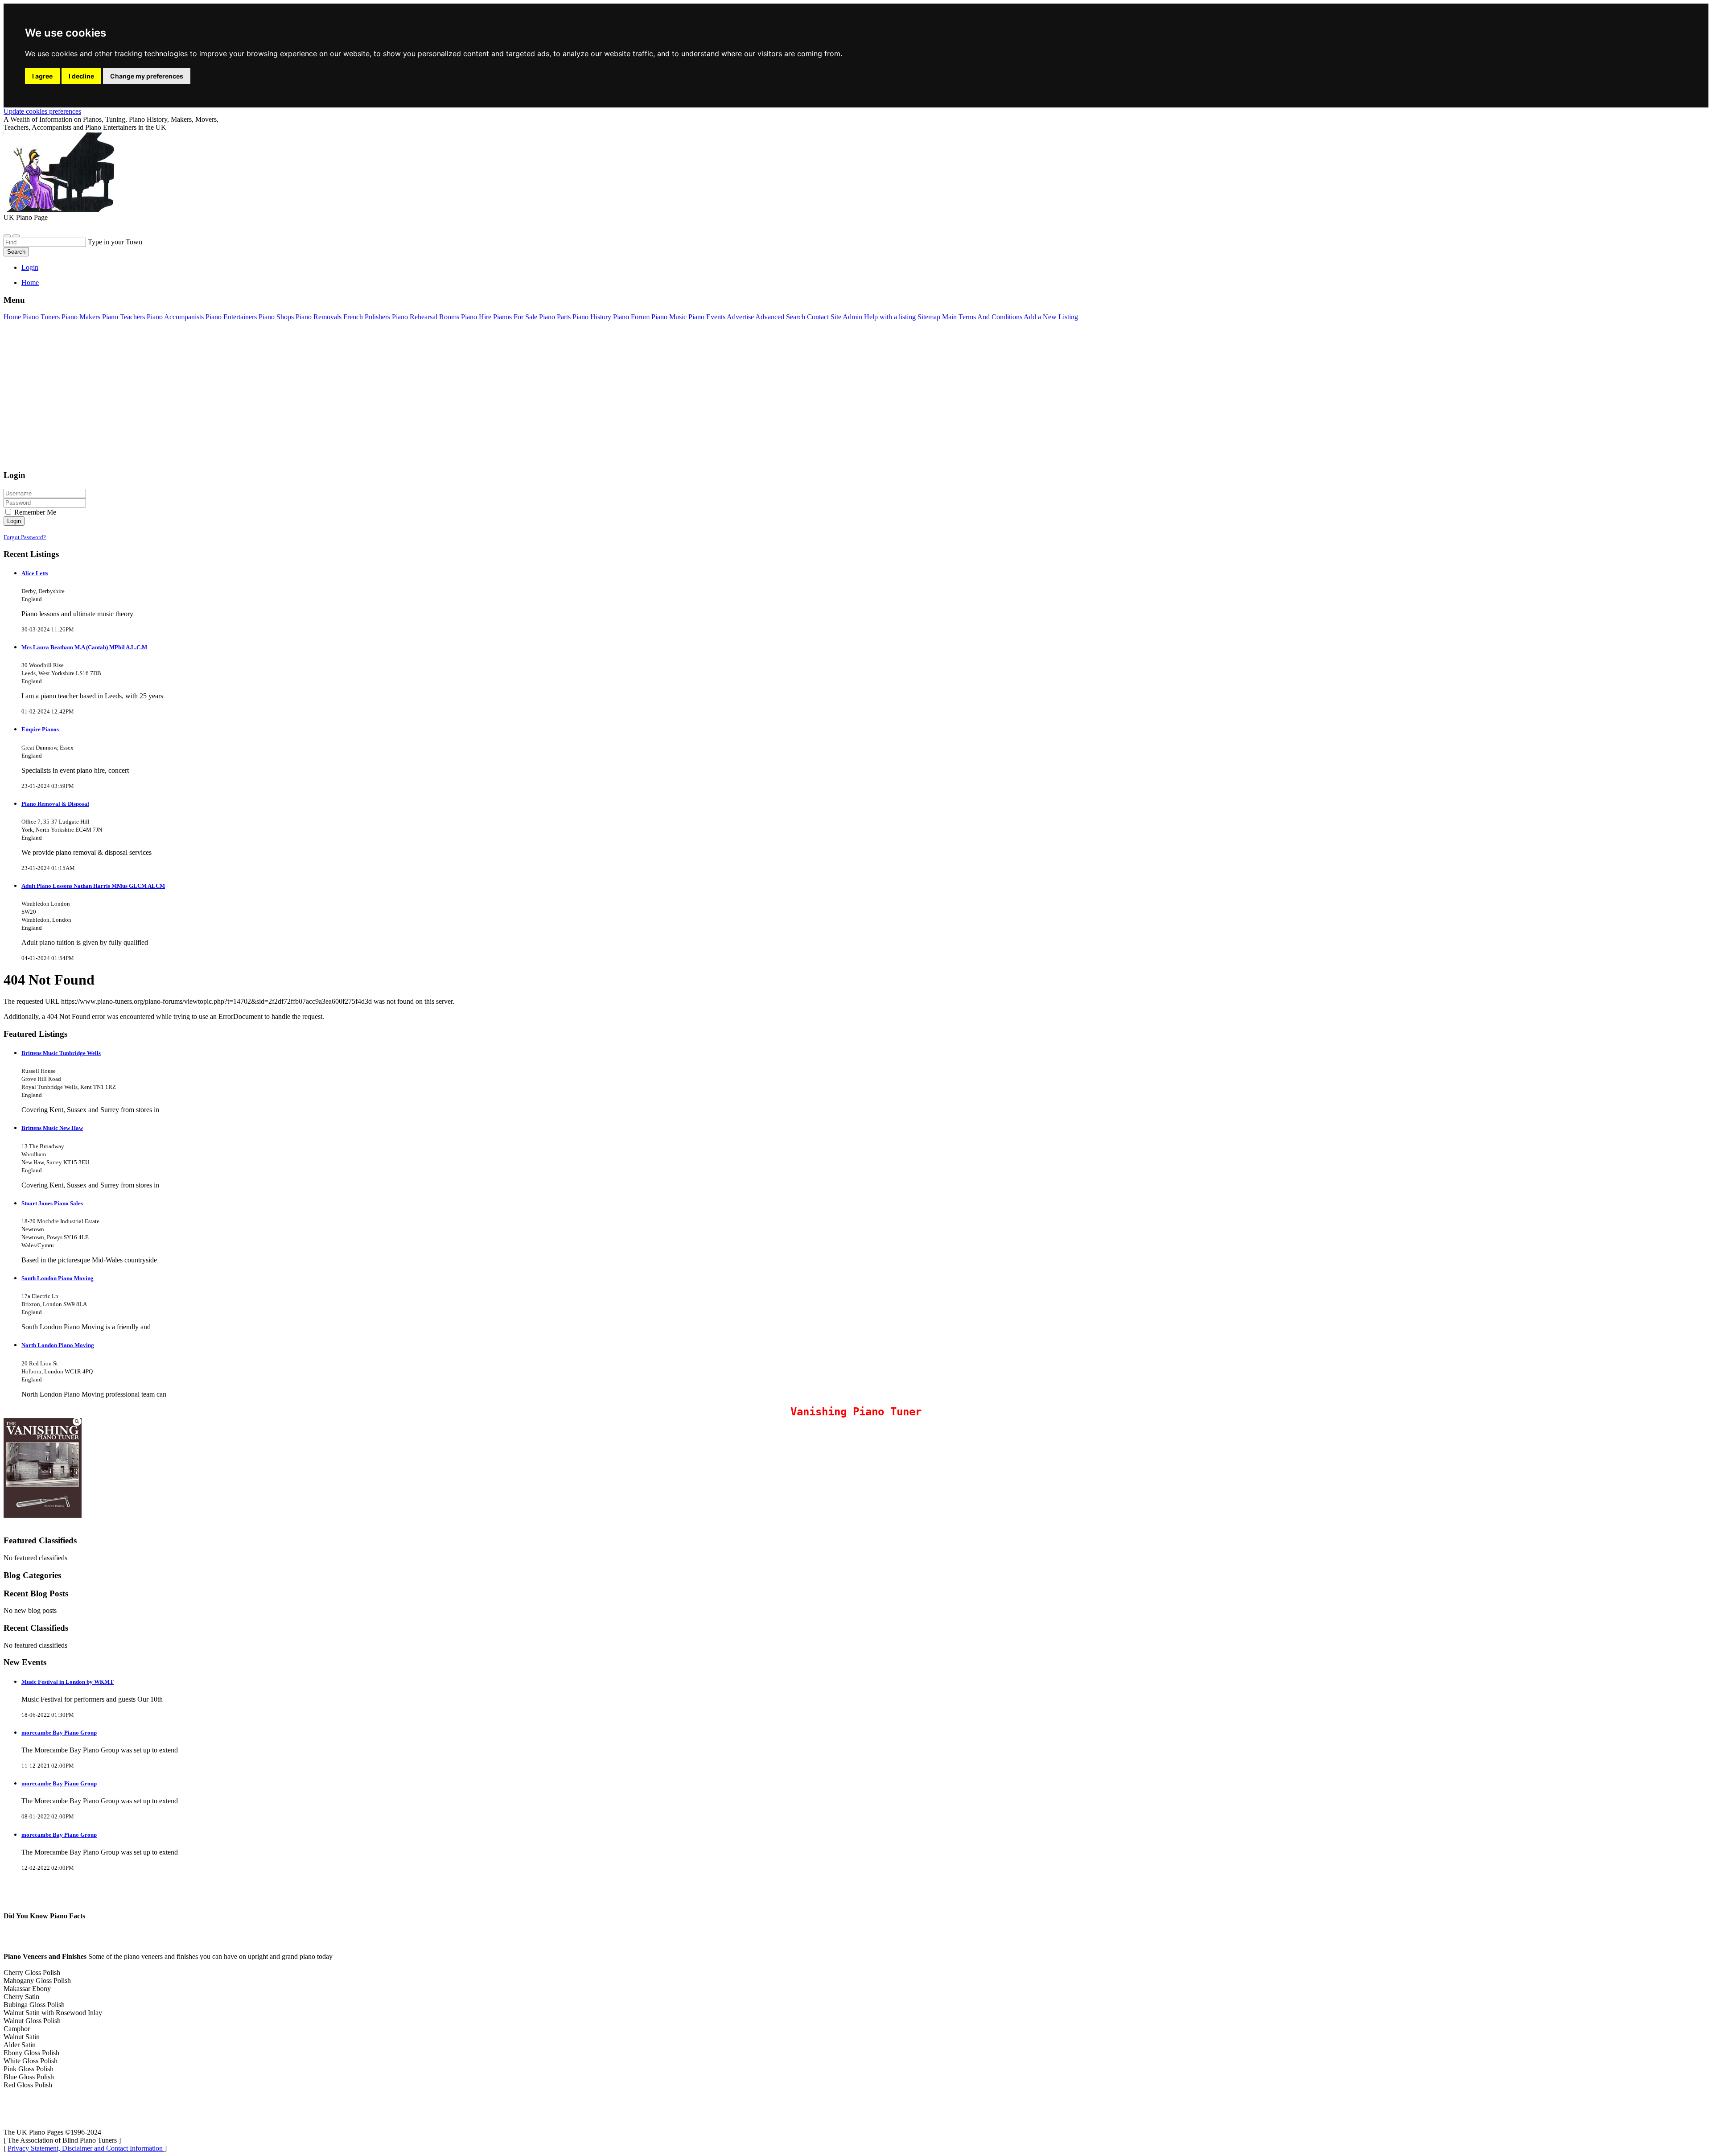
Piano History (592, 317)
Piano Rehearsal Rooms (426, 317)
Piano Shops (276, 317)
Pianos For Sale (515, 317)
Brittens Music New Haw (52, 1128)
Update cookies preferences (42, 111)
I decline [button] (81, 76)
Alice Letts (35, 573)
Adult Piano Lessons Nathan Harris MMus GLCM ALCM (93, 886)
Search (16, 252)
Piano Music (669, 317)
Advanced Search (780, 317)
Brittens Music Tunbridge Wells (61, 1053)
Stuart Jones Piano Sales (52, 1203)
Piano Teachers (123, 317)
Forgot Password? (25, 537)
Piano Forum (631, 317)
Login (30, 267)
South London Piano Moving (58, 1278)
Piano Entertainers (231, 317)
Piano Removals (319, 317)
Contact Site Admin (835, 317)
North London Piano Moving (58, 1345)
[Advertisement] (271, 400)
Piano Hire (476, 317)
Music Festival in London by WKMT (68, 1682)
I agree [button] (42, 76)
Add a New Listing (1051, 317)
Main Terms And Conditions (982, 317)
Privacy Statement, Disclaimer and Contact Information (86, 2148)
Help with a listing (890, 317)
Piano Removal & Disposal (55, 804)
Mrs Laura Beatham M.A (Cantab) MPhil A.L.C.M (84, 647)
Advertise (740, 317)
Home (30, 282)
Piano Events (707, 317)
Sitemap (929, 317)
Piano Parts (555, 317)
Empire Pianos (40, 729)
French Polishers (367, 317)
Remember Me (34, 512)
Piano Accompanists (175, 317)
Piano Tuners (41, 317)
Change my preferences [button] (147, 76)
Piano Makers (81, 317)
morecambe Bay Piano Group (59, 1733)
